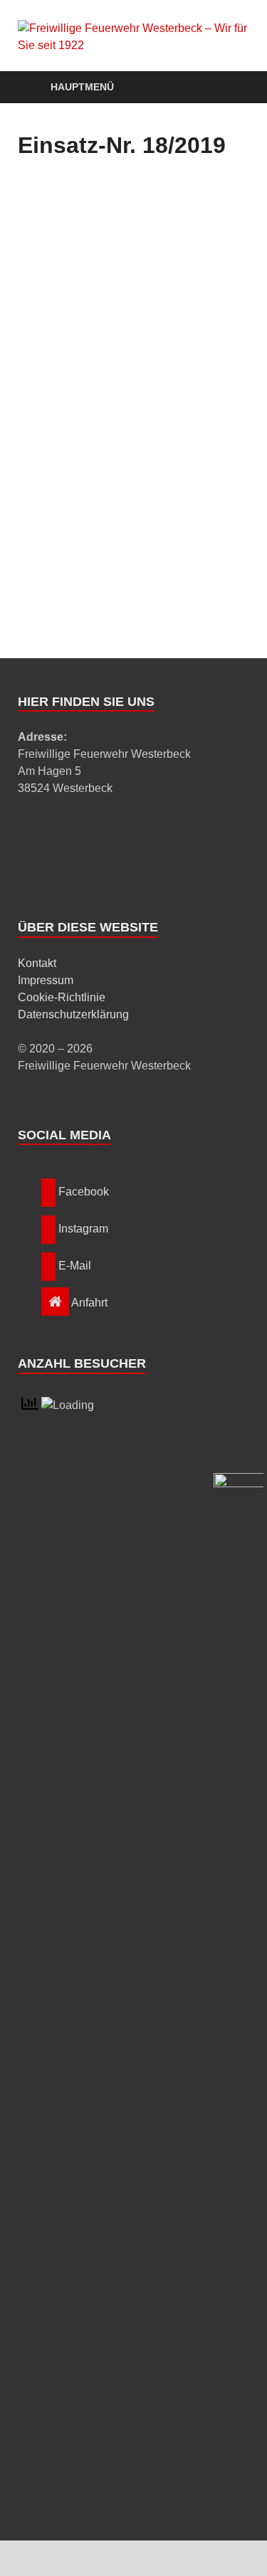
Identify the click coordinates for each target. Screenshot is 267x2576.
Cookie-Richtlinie (62, 997)
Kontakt (37, 963)
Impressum (46, 980)
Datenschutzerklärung (73, 1014)
